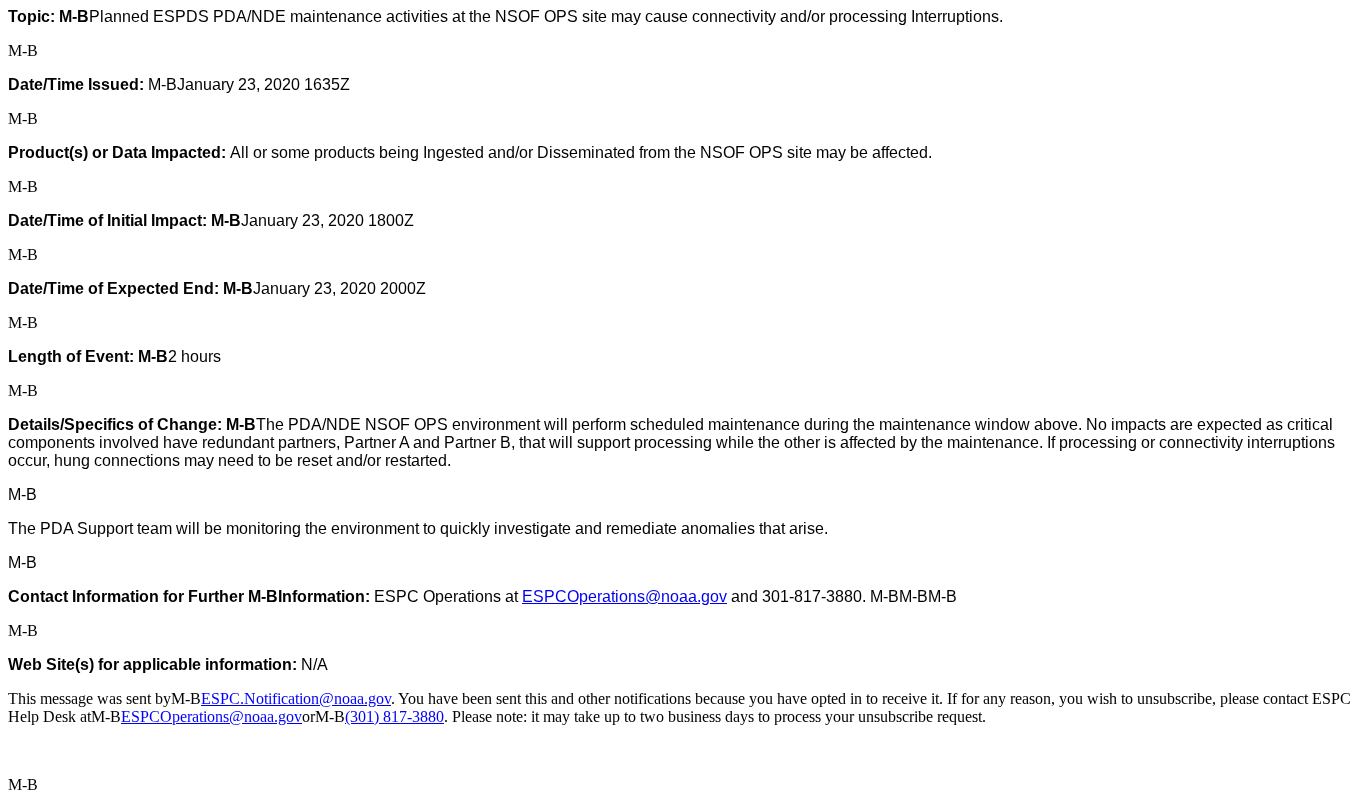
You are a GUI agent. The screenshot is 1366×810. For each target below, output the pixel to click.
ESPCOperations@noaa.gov (624, 596)
